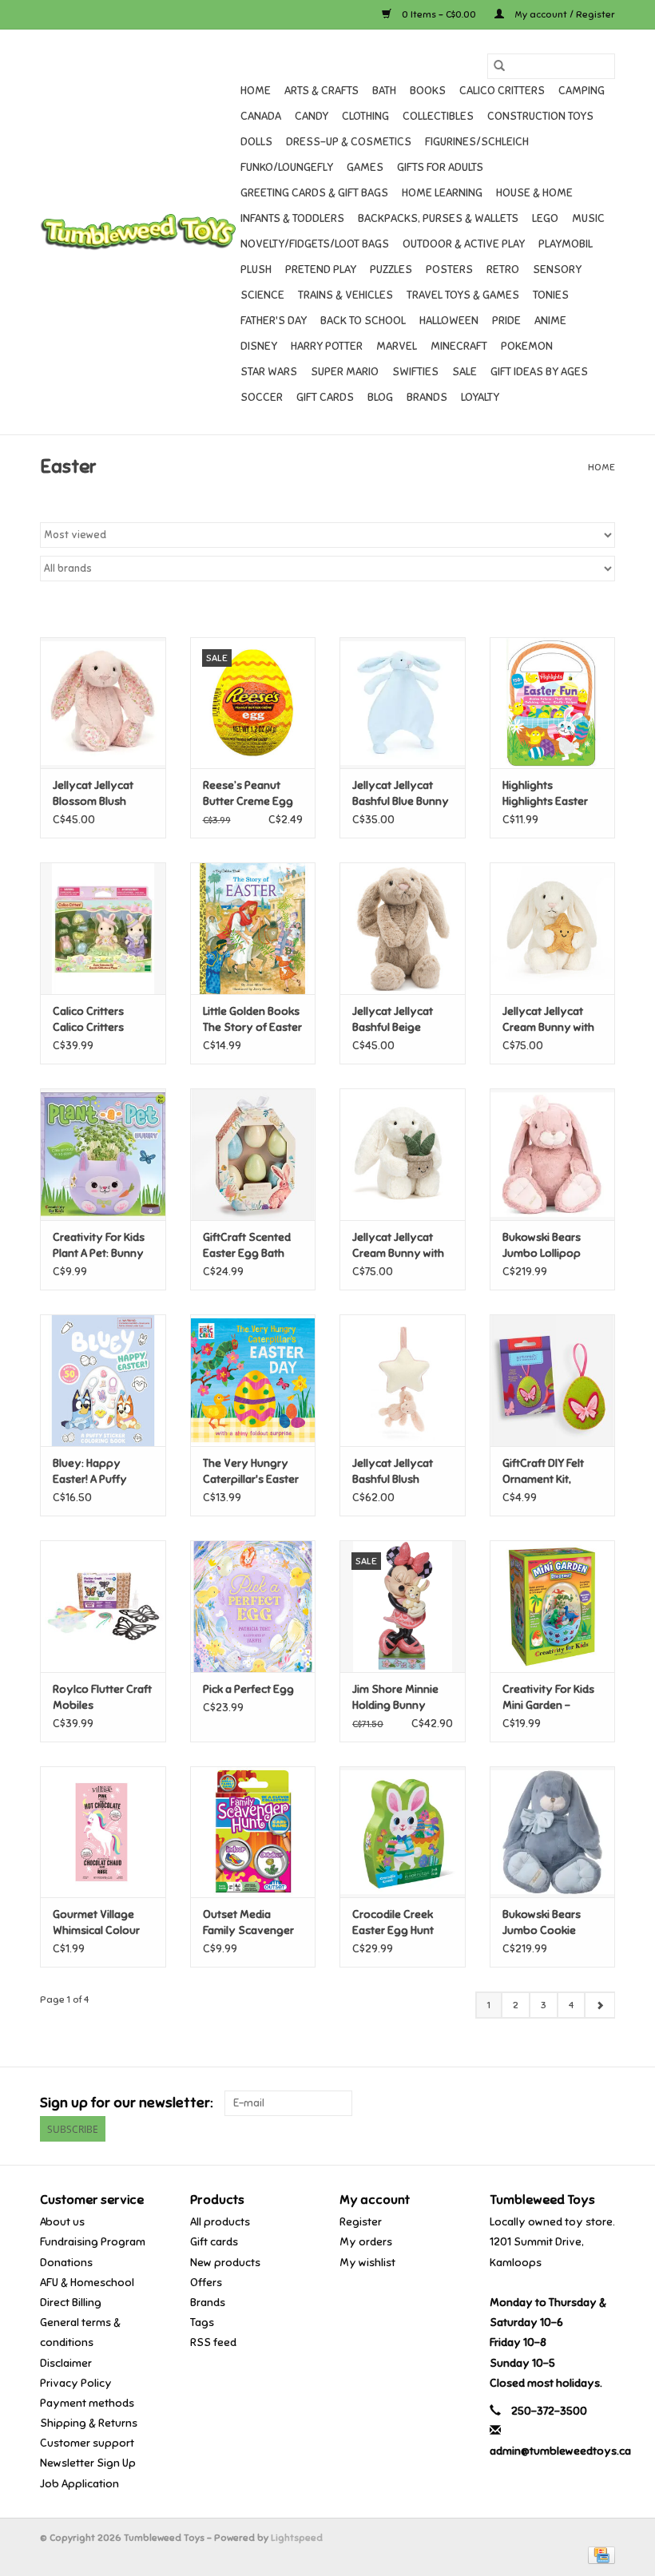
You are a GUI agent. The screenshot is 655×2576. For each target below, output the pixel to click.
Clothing (365, 116)
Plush (256, 269)
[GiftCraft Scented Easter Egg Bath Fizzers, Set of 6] (253, 1154)
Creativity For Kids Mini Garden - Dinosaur (548, 1698)
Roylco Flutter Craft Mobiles (102, 1697)
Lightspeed (297, 2538)
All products (220, 2222)
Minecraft (459, 346)
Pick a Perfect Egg (248, 1689)
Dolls (256, 142)
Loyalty (480, 397)
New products (225, 2263)
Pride (506, 321)
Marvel (397, 346)
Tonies (551, 295)
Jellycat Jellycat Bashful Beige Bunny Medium (393, 1020)
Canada (261, 116)
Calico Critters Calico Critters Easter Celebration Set (100, 1020)
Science (262, 295)
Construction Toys (540, 116)
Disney (259, 346)
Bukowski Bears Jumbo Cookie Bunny (542, 1923)
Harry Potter (327, 346)
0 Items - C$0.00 (439, 14)
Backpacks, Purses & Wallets (438, 218)
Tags (202, 2322)
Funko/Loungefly (287, 167)
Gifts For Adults (440, 167)
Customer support (87, 2443)
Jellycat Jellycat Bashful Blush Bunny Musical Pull (399, 1472)
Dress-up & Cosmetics (349, 142)
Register (361, 2222)
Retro (503, 269)
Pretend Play (321, 269)
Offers (206, 2283)
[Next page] (599, 2005)
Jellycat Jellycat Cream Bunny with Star (548, 1020)
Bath (384, 91)
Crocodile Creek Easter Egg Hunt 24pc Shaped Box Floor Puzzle (397, 1923)
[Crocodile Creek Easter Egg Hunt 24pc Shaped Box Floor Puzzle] (403, 1832)
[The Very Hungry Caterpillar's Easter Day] (253, 1380)
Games (365, 167)
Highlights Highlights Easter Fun (545, 794)
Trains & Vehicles (345, 295)
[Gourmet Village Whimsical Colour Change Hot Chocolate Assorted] (103, 1832)
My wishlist (367, 2263)
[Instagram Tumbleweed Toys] (602, 2103)
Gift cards (325, 397)
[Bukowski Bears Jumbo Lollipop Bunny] (553, 1154)
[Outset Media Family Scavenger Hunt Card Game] (253, 1832)
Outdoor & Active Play (464, 244)
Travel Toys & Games (463, 295)
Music (588, 218)
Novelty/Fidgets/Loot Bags (315, 244)
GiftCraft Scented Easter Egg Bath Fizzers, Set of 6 (247, 1246)
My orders (366, 2242)
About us (62, 2222)
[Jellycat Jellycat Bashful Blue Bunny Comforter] (403, 703)
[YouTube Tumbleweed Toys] (574, 2103)
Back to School (363, 321)
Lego (545, 218)
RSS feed (213, 2342)
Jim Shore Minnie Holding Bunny (395, 1697)
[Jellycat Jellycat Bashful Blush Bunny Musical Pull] (403, 1380)
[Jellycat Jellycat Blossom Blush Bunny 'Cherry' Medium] (103, 703)
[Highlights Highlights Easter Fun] (553, 703)
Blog (380, 397)
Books (428, 91)
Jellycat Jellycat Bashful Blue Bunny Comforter (401, 794)
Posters (449, 269)
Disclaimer (66, 2363)
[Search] (499, 66)
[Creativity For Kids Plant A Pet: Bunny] (103, 1154)
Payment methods (87, 2403)
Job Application (79, 2484)
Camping (582, 91)
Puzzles (391, 269)
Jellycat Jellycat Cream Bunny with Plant (398, 1246)
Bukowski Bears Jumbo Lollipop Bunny (542, 1246)
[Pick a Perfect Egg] (253, 1606)
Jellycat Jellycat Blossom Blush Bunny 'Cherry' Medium (93, 794)
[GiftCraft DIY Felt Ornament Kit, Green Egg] (553, 1380)
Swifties (415, 372)
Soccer (262, 397)
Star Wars (269, 372)
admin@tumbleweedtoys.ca (560, 2451)
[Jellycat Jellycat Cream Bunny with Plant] (403, 1154)
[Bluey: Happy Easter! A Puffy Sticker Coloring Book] (103, 1380)
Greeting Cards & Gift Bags (314, 193)
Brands (427, 397)
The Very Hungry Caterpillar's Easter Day (251, 1472)
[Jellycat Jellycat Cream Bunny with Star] (553, 928)
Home (256, 91)
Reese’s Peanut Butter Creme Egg (248, 793)
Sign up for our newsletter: (126, 2103)
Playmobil (566, 244)
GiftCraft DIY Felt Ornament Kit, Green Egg (543, 1472)
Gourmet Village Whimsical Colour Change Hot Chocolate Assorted (96, 1923)
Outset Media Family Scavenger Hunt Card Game (248, 1923)
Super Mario (345, 372)
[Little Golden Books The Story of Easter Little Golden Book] (253, 928)
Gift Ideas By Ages (539, 372)
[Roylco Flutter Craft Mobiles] (103, 1606)
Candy (312, 116)
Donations (66, 2263)
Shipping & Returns (89, 2423)
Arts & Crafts (322, 91)
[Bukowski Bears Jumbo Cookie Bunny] (553, 1832)
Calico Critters (502, 91)
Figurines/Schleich (477, 142)
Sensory (557, 269)
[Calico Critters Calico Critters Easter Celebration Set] (103, 928)
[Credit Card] (599, 2554)
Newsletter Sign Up (88, 2463)
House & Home (534, 193)
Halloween (449, 321)
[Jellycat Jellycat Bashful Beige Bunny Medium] (403, 928)
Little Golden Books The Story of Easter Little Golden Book (252, 1020)
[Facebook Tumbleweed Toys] (546, 2103)
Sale (464, 372)
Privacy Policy (76, 2383)
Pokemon (527, 346)
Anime (550, 321)
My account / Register (564, 14)
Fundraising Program (93, 2242)
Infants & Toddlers (292, 218)
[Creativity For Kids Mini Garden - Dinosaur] (553, 1606)
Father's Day (274, 321)
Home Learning (442, 193)
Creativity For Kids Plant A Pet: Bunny (99, 1245)
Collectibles (438, 116)
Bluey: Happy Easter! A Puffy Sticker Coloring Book (93, 1472)
